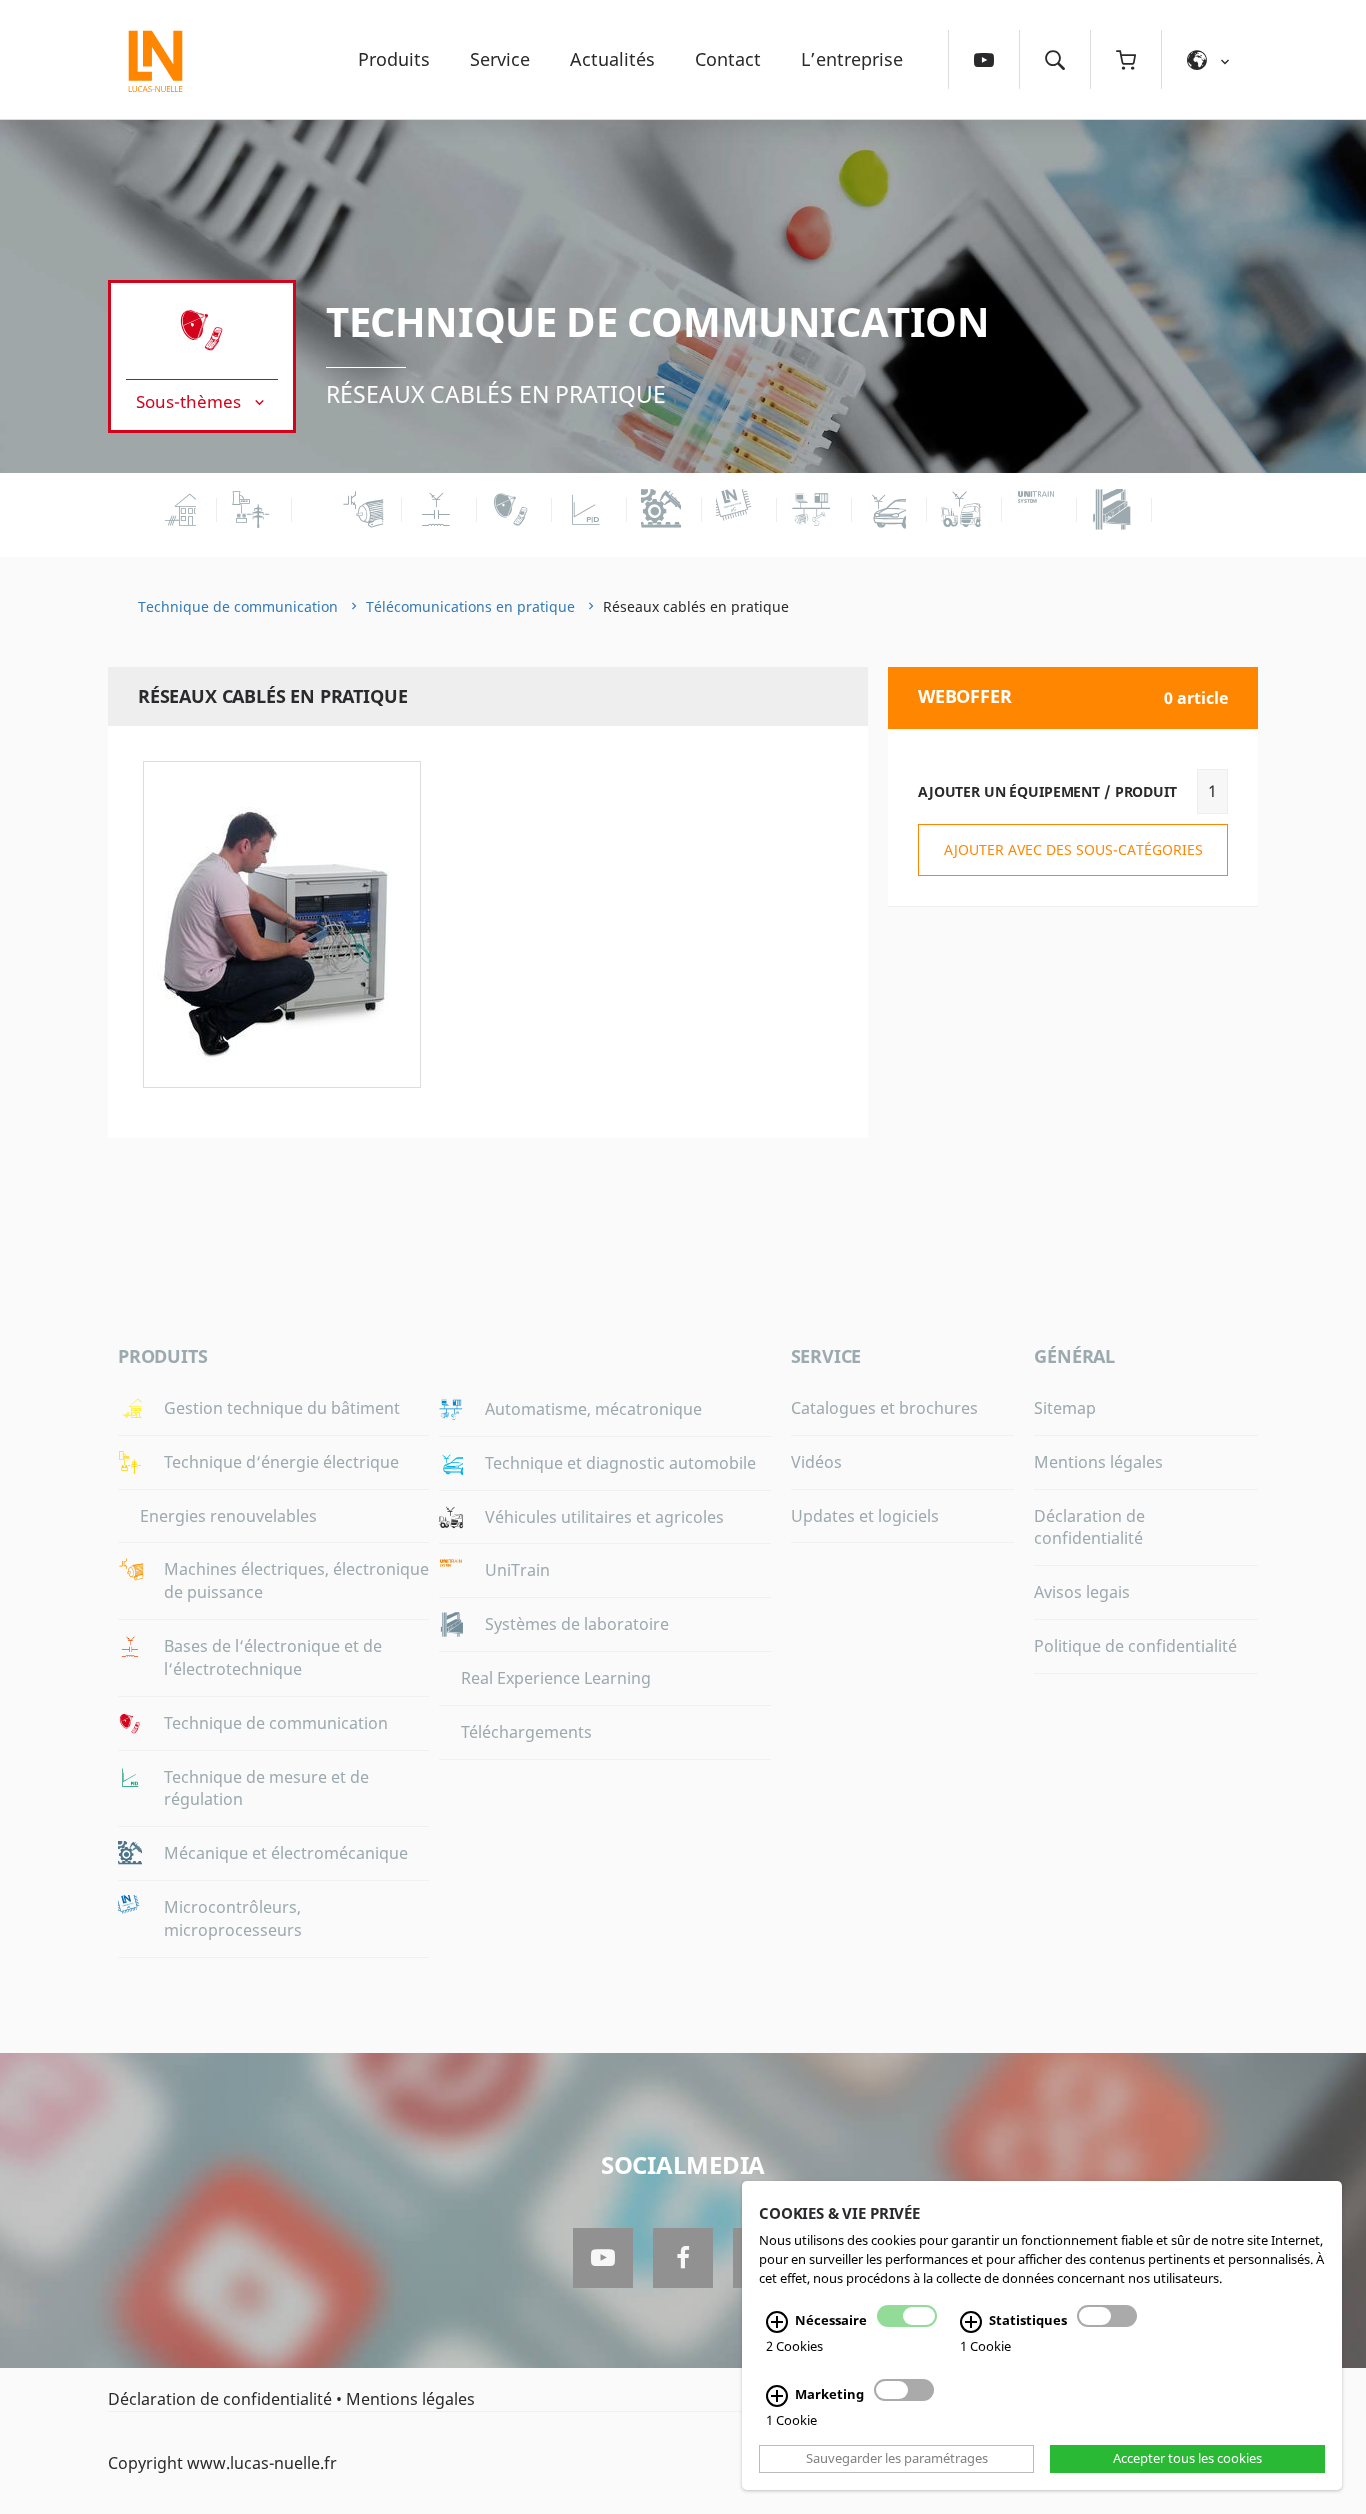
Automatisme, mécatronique (593, 1409)
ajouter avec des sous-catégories (1073, 849)
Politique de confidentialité (1135, 1646)
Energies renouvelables (228, 1516)
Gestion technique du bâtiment (282, 1408)
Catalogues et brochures (884, 1408)
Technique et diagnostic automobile (620, 1463)
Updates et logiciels (865, 1516)
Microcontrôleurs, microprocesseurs (233, 1918)
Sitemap (1065, 1408)
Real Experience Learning (556, 1678)
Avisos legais (1082, 1592)
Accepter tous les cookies (1187, 2459)
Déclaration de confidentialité (1089, 1527)
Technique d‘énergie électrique (281, 1462)
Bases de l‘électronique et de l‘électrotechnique (273, 1657)
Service (500, 59)
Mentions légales (1098, 1462)
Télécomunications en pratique (470, 606)
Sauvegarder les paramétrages (897, 2459)
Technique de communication (658, 321)
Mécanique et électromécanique (286, 1853)
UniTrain (517, 1570)
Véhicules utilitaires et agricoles (604, 1517)
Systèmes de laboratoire (577, 1624)
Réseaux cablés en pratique (496, 394)
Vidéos (816, 1462)
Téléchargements (526, 1732)
